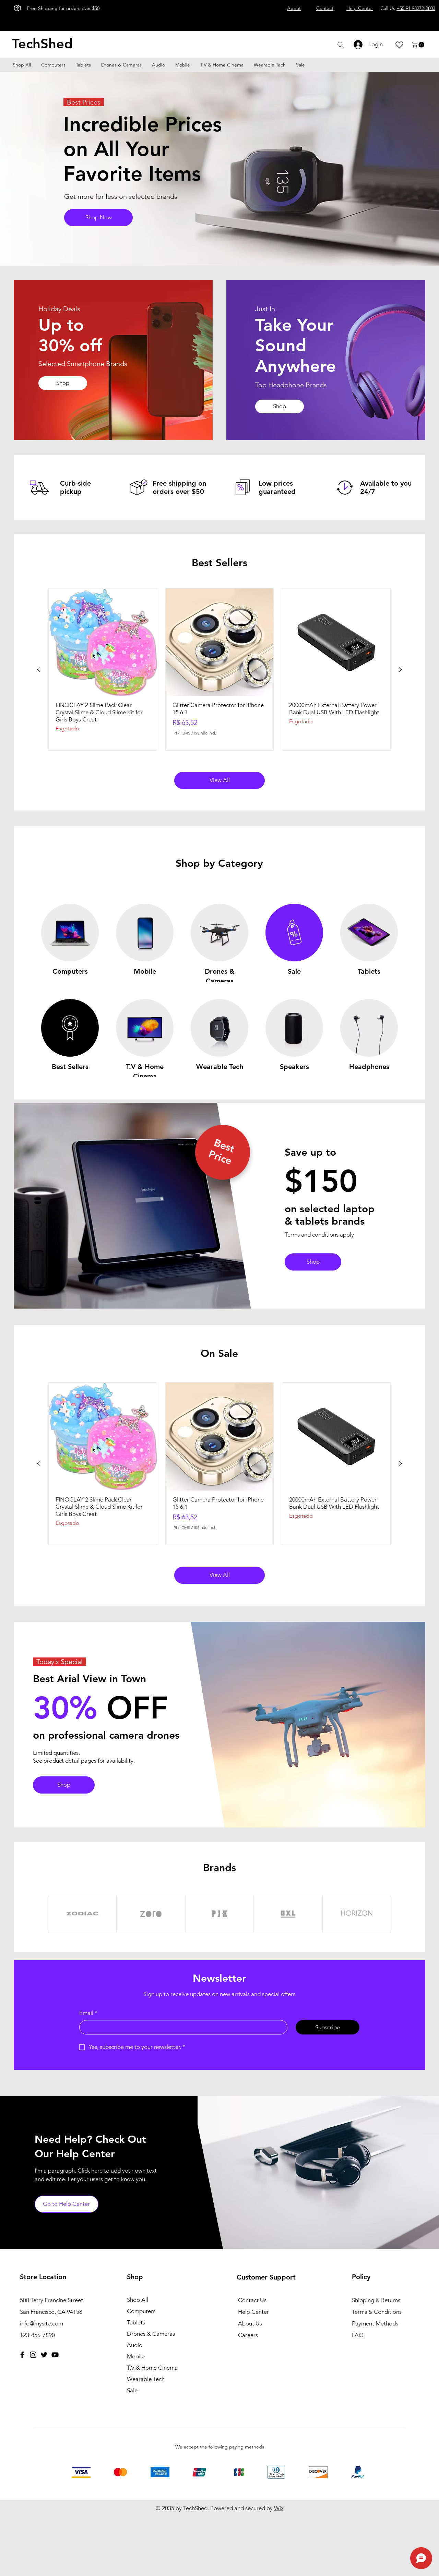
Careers (248, 2335)
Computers (141, 2311)
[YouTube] (55, 2355)
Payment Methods (376, 2323)
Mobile (136, 2356)
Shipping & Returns (376, 2300)
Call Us (408, 8)
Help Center (253, 2312)
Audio (135, 2345)
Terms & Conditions (377, 2312)
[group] (219, 669)
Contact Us (252, 2300)
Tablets (136, 2322)
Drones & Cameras (151, 2334)
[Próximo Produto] (401, 669)
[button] (419, 45)
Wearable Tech (146, 2379)
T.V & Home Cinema (152, 2368)
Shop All (138, 2300)
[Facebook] (22, 2355)
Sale (132, 2390)
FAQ (358, 2335)
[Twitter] (44, 2355)
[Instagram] (33, 2355)
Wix (279, 2508)
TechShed (42, 44)
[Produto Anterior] (38, 669)
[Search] (340, 45)
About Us (250, 2323)
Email (88, 2013)
